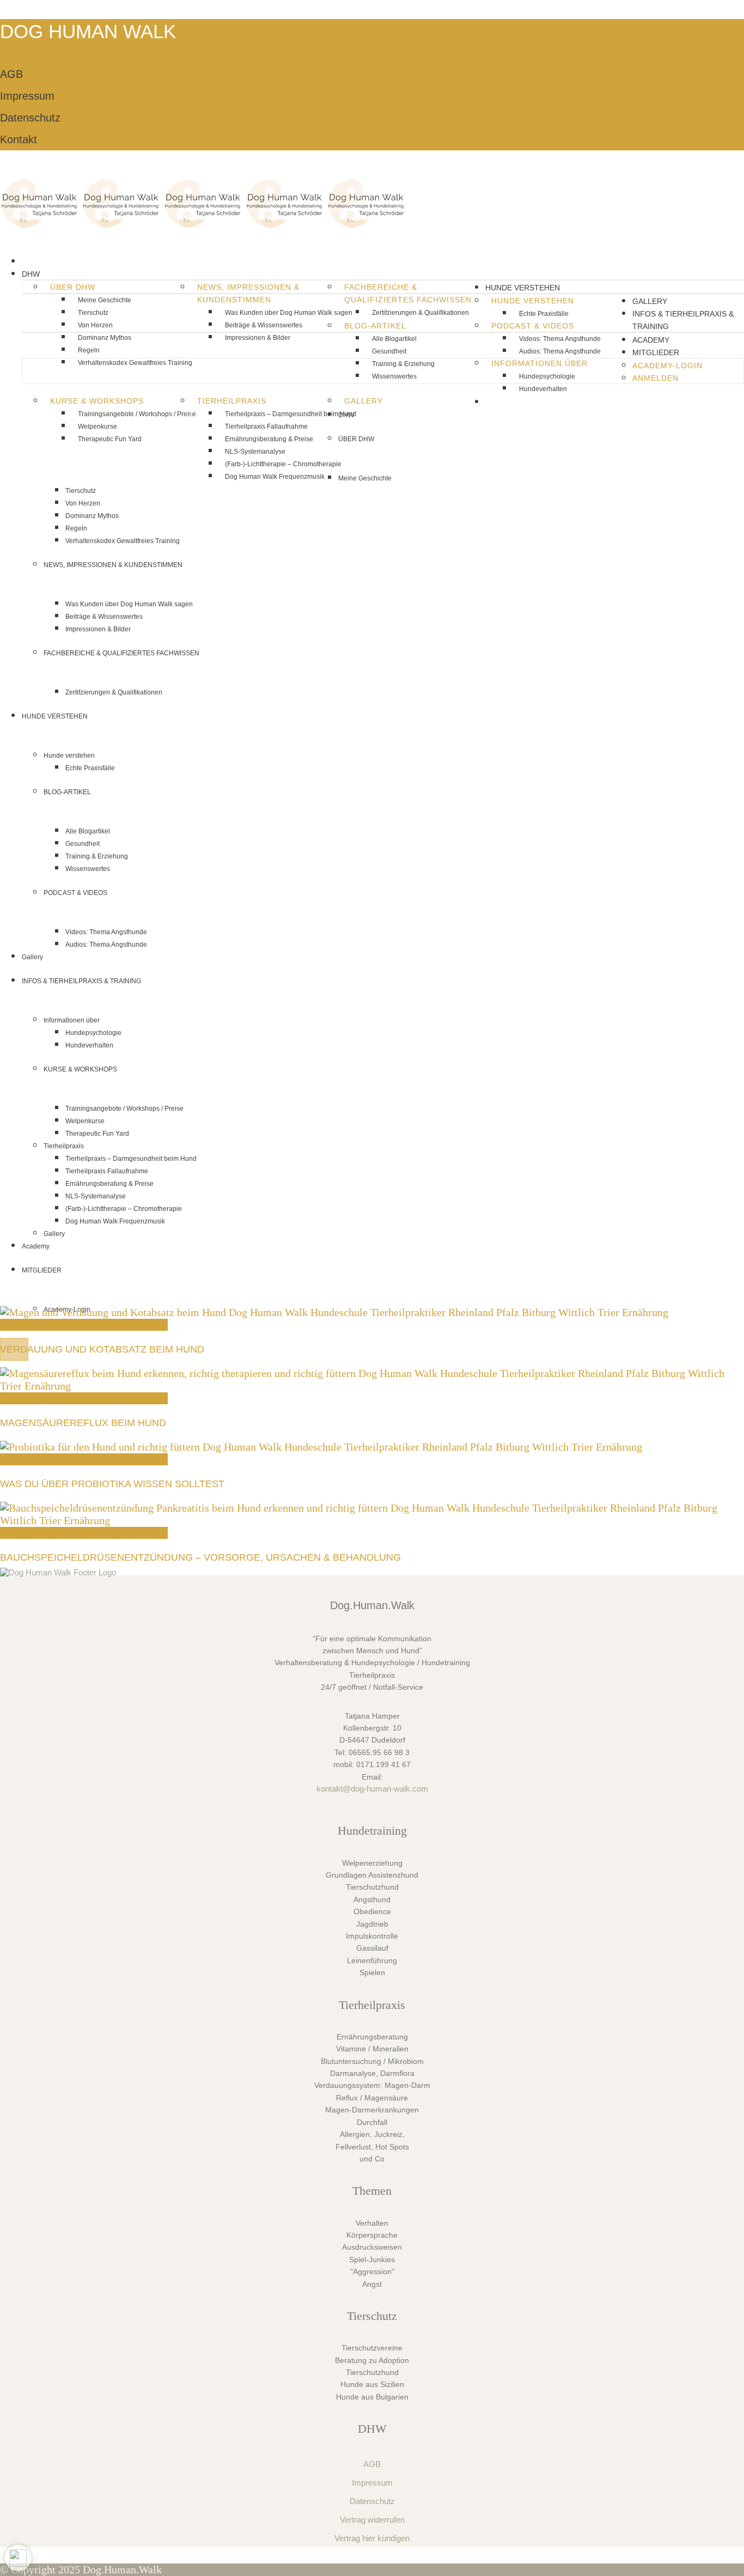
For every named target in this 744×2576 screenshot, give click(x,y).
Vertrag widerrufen (372, 2520)
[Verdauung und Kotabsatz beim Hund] (334, 1312)
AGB (11, 74)
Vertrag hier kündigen (372, 2538)
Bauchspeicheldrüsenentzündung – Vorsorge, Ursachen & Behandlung (200, 1557)
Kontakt (19, 139)
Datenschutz (30, 118)
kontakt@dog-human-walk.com (372, 1789)
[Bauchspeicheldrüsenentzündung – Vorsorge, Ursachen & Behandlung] (372, 1520)
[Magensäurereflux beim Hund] (372, 1386)
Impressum (27, 96)
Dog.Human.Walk (122, 2569)
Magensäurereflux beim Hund (83, 1423)
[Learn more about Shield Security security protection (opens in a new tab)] (18, 2558)
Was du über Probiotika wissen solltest (112, 1484)
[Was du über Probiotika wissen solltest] (321, 1447)
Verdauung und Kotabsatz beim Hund (102, 1349)
